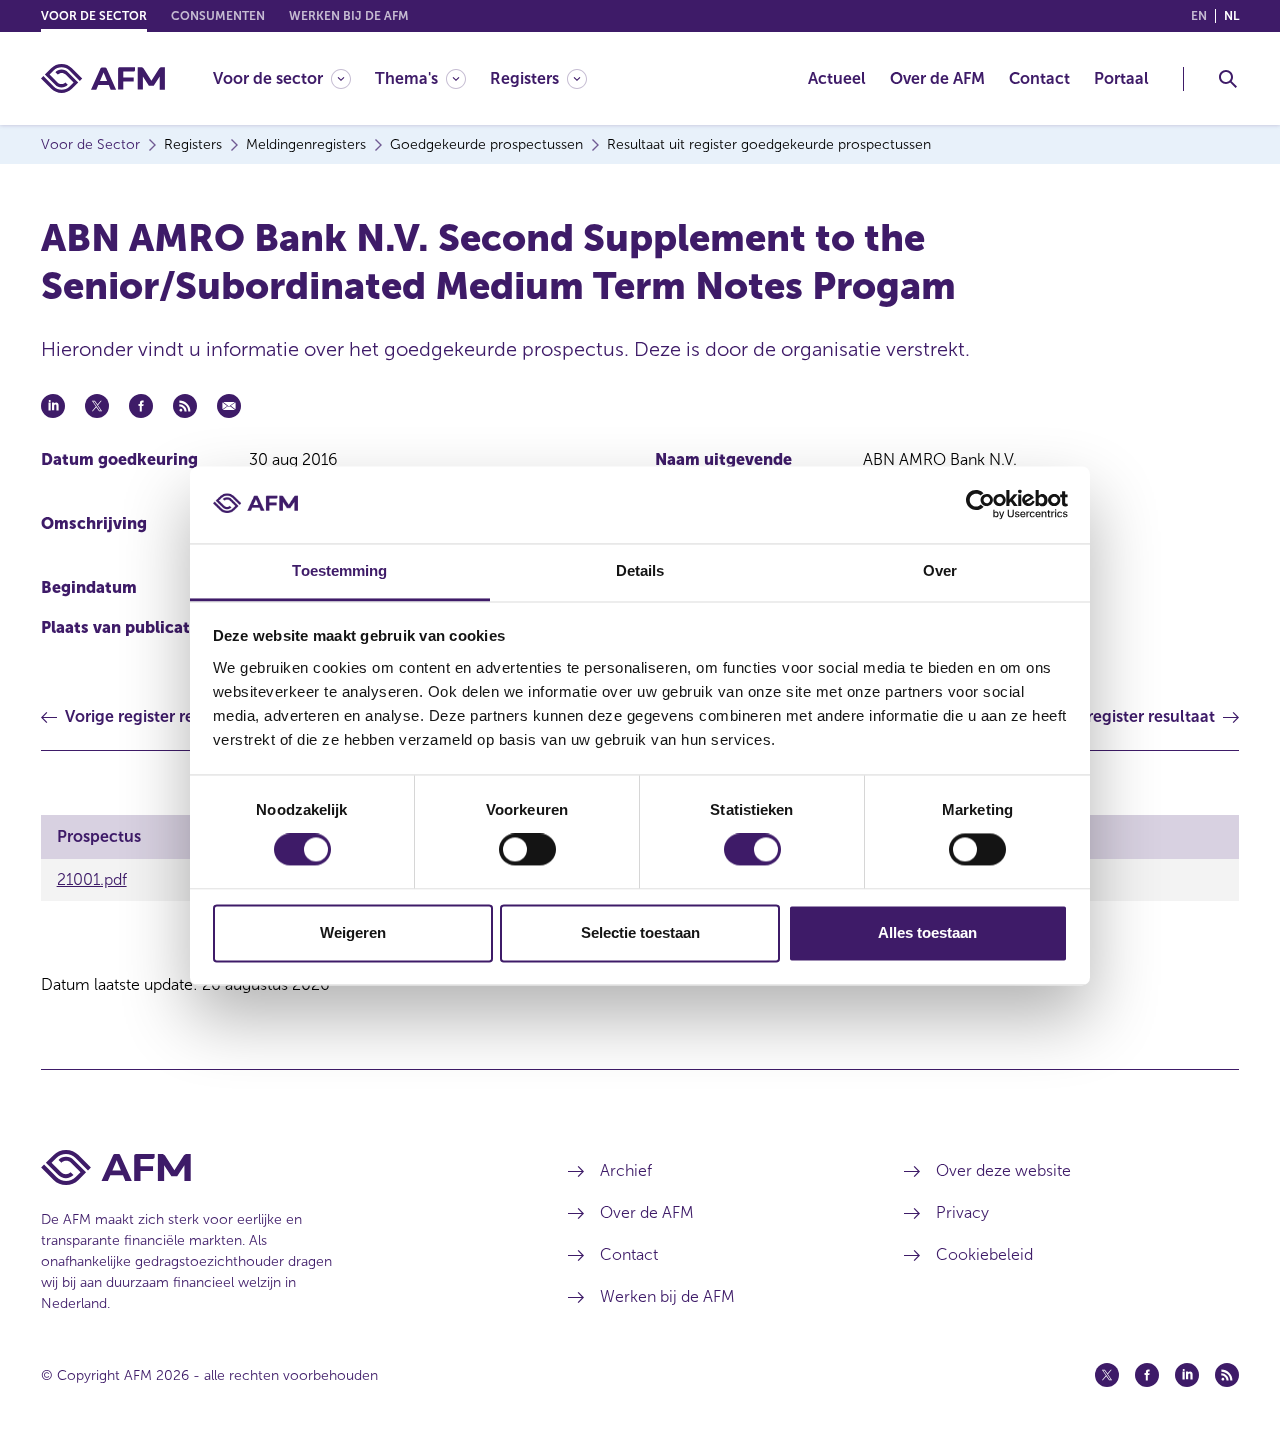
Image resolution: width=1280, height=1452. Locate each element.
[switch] (527, 850)
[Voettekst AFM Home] (274, 1167)
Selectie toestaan (640, 932)
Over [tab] (940, 570)
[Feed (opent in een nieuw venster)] (1227, 1375)
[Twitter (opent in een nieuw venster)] (1107, 1375)
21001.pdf (92, 879)
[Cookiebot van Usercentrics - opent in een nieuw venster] (980, 505)
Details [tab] (640, 570)
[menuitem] (294, 78)
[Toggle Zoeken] (1228, 79)
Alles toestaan (927, 932)
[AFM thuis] (103, 78)
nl (1231, 16)
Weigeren (353, 932)
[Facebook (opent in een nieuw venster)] (1147, 1375)
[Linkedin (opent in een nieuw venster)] (1187, 1375)
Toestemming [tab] (339, 570)
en (1199, 16)
